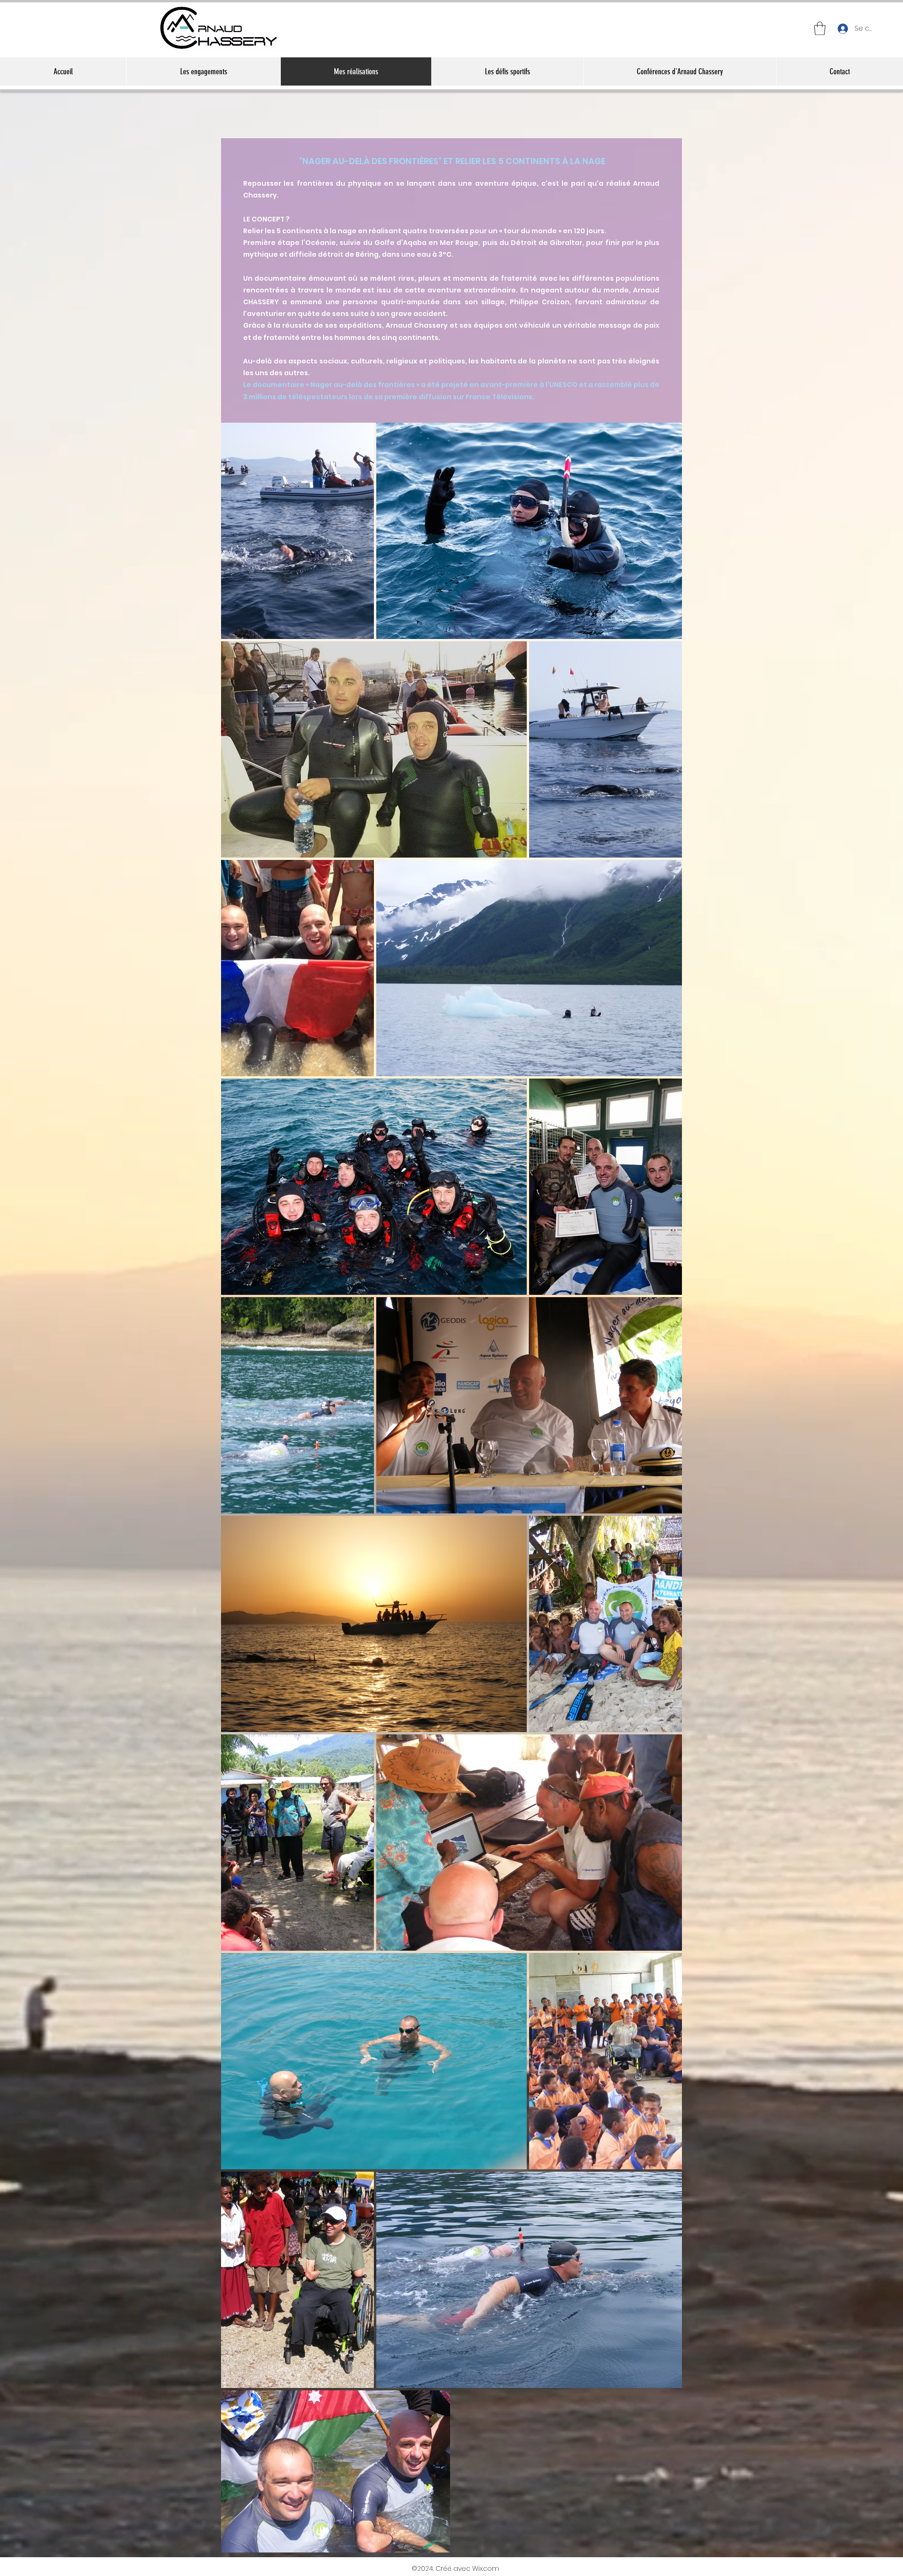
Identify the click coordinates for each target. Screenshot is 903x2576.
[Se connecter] (842, 28)
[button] (820, 28)
